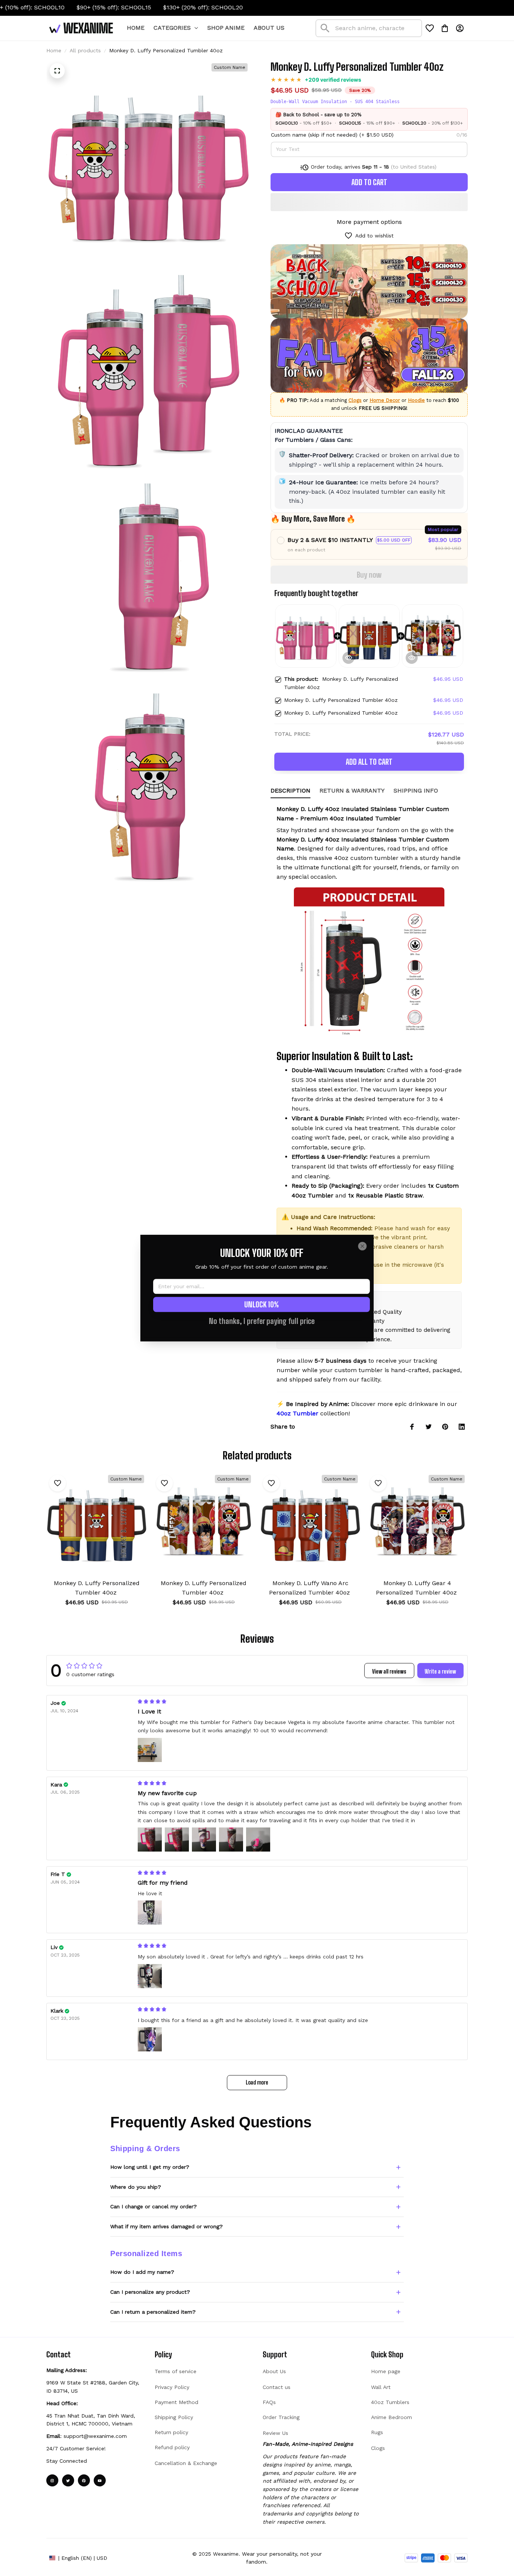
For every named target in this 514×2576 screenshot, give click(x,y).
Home (54, 50)
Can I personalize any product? (150, 2292)
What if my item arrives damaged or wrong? (167, 2226)
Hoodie (416, 400)
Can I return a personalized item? (153, 2312)
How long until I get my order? (150, 2167)
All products (85, 50)
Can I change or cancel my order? (154, 2206)
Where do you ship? (136, 2187)
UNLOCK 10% (262, 1304)
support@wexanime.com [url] (95, 2436)
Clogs (355, 400)
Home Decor (385, 400)
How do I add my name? (142, 2272)
